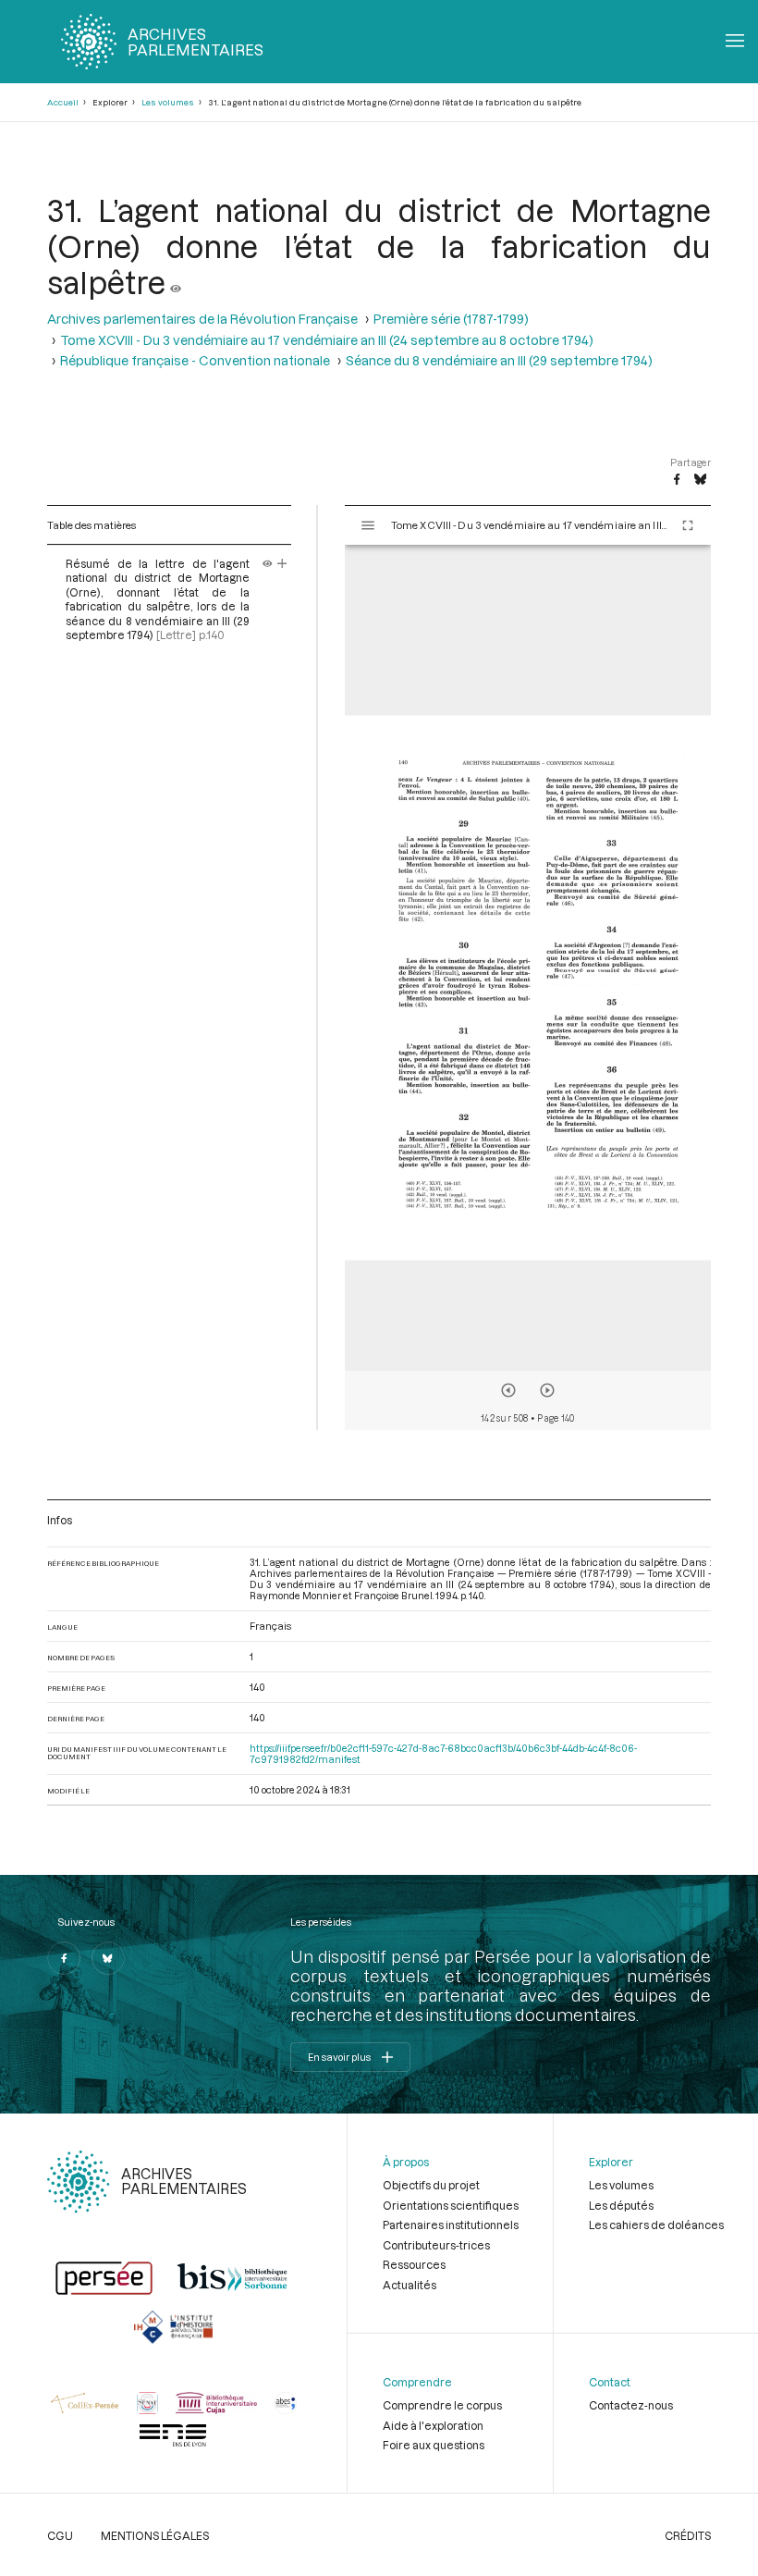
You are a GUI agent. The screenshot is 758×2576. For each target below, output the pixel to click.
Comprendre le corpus (442, 2405)
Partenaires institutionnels (451, 2225)
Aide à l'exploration (433, 2425)
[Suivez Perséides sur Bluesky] (108, 1958)
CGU (60, 2535)
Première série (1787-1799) (451, 319)
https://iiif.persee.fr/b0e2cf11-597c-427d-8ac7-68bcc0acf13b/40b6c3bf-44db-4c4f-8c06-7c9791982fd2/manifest (443, 1754)
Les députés (621, 2205)
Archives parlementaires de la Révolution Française (202, 319)
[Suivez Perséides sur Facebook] (64, 1958)
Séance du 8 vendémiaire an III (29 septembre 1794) (499, 360)
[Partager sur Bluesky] (700, 480)
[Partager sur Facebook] (677, 480)
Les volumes (168, 102)
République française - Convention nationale (195, 360)
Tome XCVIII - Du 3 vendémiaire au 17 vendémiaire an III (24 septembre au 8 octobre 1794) (327, 340)
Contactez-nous (631, 2405)
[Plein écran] (688, 525)
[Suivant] (547, 1390)
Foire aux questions (434, 2445)
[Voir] (176, 282)
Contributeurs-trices (436, 2245)
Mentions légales (155, 2535)
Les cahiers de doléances (656, 2225)
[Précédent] (508, 1390)
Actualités (410, 2285)
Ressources (414, 2264)
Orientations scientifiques (451, 2205)
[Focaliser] (282, 563)
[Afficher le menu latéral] (368, 525)
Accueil (63, 102)
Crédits (688, 2535)
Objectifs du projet (431, 2185)
